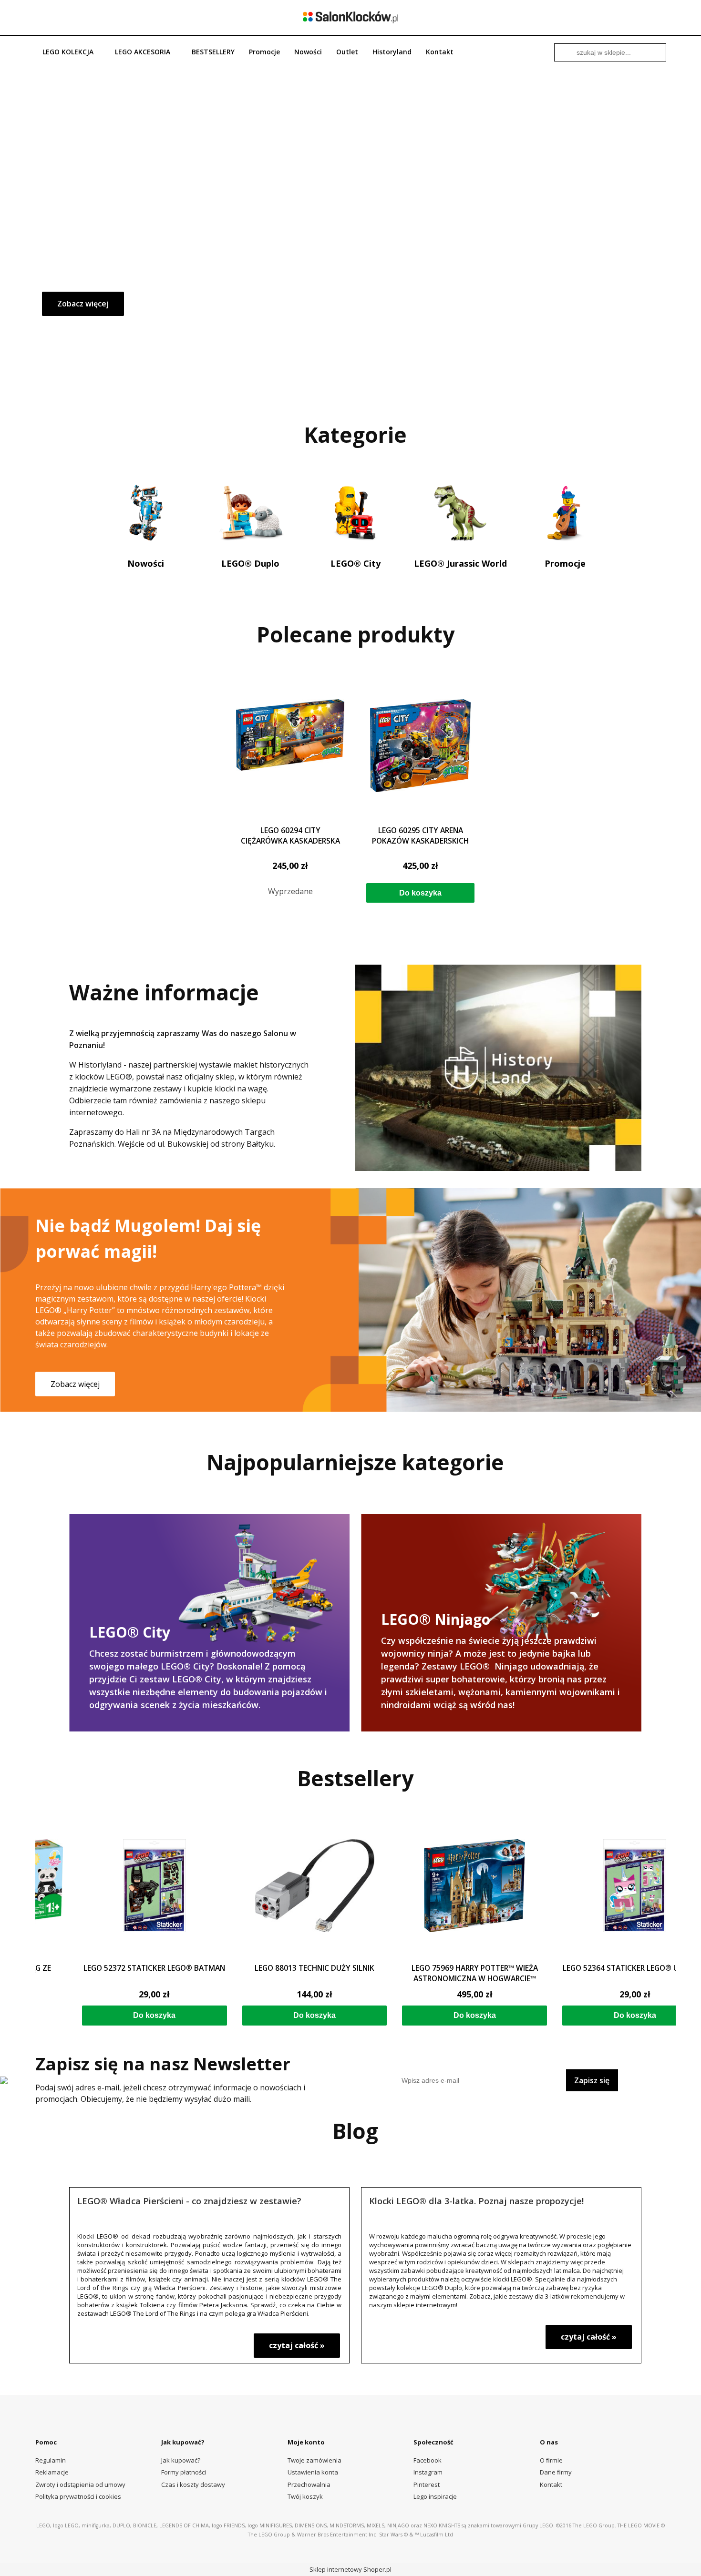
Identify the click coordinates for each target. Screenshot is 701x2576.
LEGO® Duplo (250, 563)
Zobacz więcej (83, 304)
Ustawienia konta (313, 2472)
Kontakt (551, 2484)
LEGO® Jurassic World (460, 563)
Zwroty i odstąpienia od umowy (80, 2484)
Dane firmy (556, 2472)
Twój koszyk (305, 2496)
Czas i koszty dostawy (193, 2484)
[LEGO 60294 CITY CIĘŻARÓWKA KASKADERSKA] (290, 759)
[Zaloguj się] (629, 17)
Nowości (146, 563)
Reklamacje (52, 2472)
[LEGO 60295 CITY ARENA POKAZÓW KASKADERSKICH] (420, 759)
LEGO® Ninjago (501, 1620)
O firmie (551, 2460)
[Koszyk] (660, 17)
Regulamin (51, 2460)
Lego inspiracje (435, 2496)
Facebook (428, 2460)
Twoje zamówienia (314, 2460)
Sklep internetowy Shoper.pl (350, 2569)
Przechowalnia (309, 2484)
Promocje (565, 563)
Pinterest (427, 2484)
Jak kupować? (181, 2460)
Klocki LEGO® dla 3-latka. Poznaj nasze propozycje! (476, 2200)
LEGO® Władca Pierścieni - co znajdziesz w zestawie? (189, 2200)
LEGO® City (356, 563)
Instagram (428, 2472)
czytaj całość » (297, 2345)
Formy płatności (184, 2472)
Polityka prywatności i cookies (78, 2496)
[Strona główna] (350, 17)
